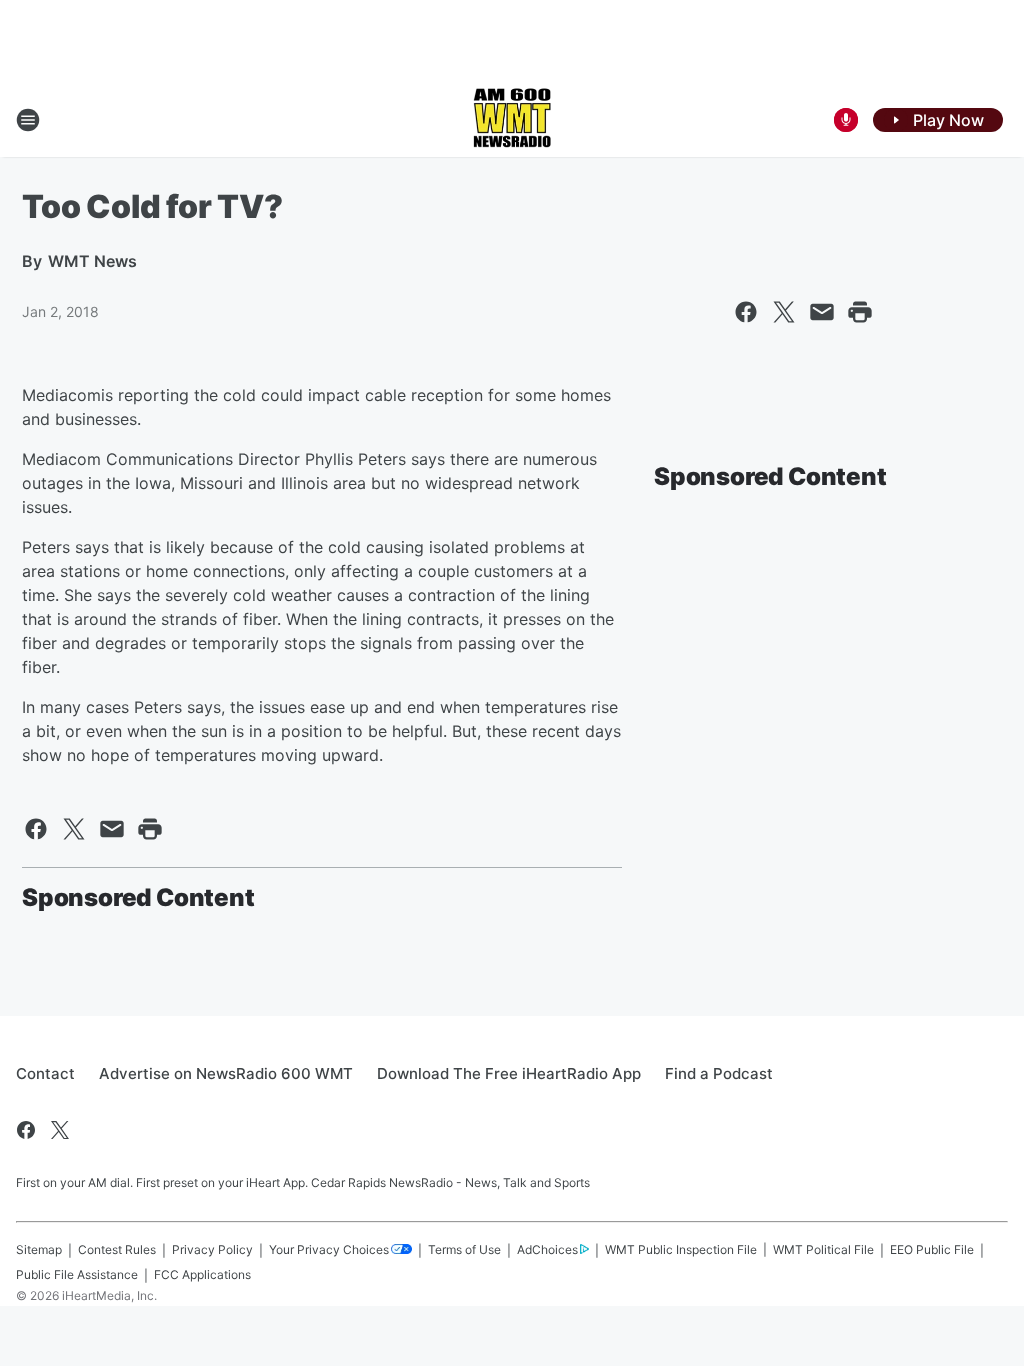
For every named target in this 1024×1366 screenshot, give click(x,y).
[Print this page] (860, 312)
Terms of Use (464, 1249)
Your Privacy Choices (329, 1249)
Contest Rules (117, 1249)
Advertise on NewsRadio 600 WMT (226, 1073)
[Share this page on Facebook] (746, 312)
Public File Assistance (77, 1274)
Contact (45, 1073)
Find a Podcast (719, 1073)
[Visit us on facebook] (26, 1130)
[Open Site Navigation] (28, 120)
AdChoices (547, 1249)
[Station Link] (512, 120)
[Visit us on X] (60, 1130)
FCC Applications (202, 1274)
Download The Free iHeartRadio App (509, 1073)
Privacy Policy (212, 1249)
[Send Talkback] (846, 120)
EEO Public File (932, 1249)
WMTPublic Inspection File (681, 1249)
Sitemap (39, 1249)
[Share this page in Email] (822, 312)
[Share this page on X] (784, 312)
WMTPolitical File (823, 1249)
